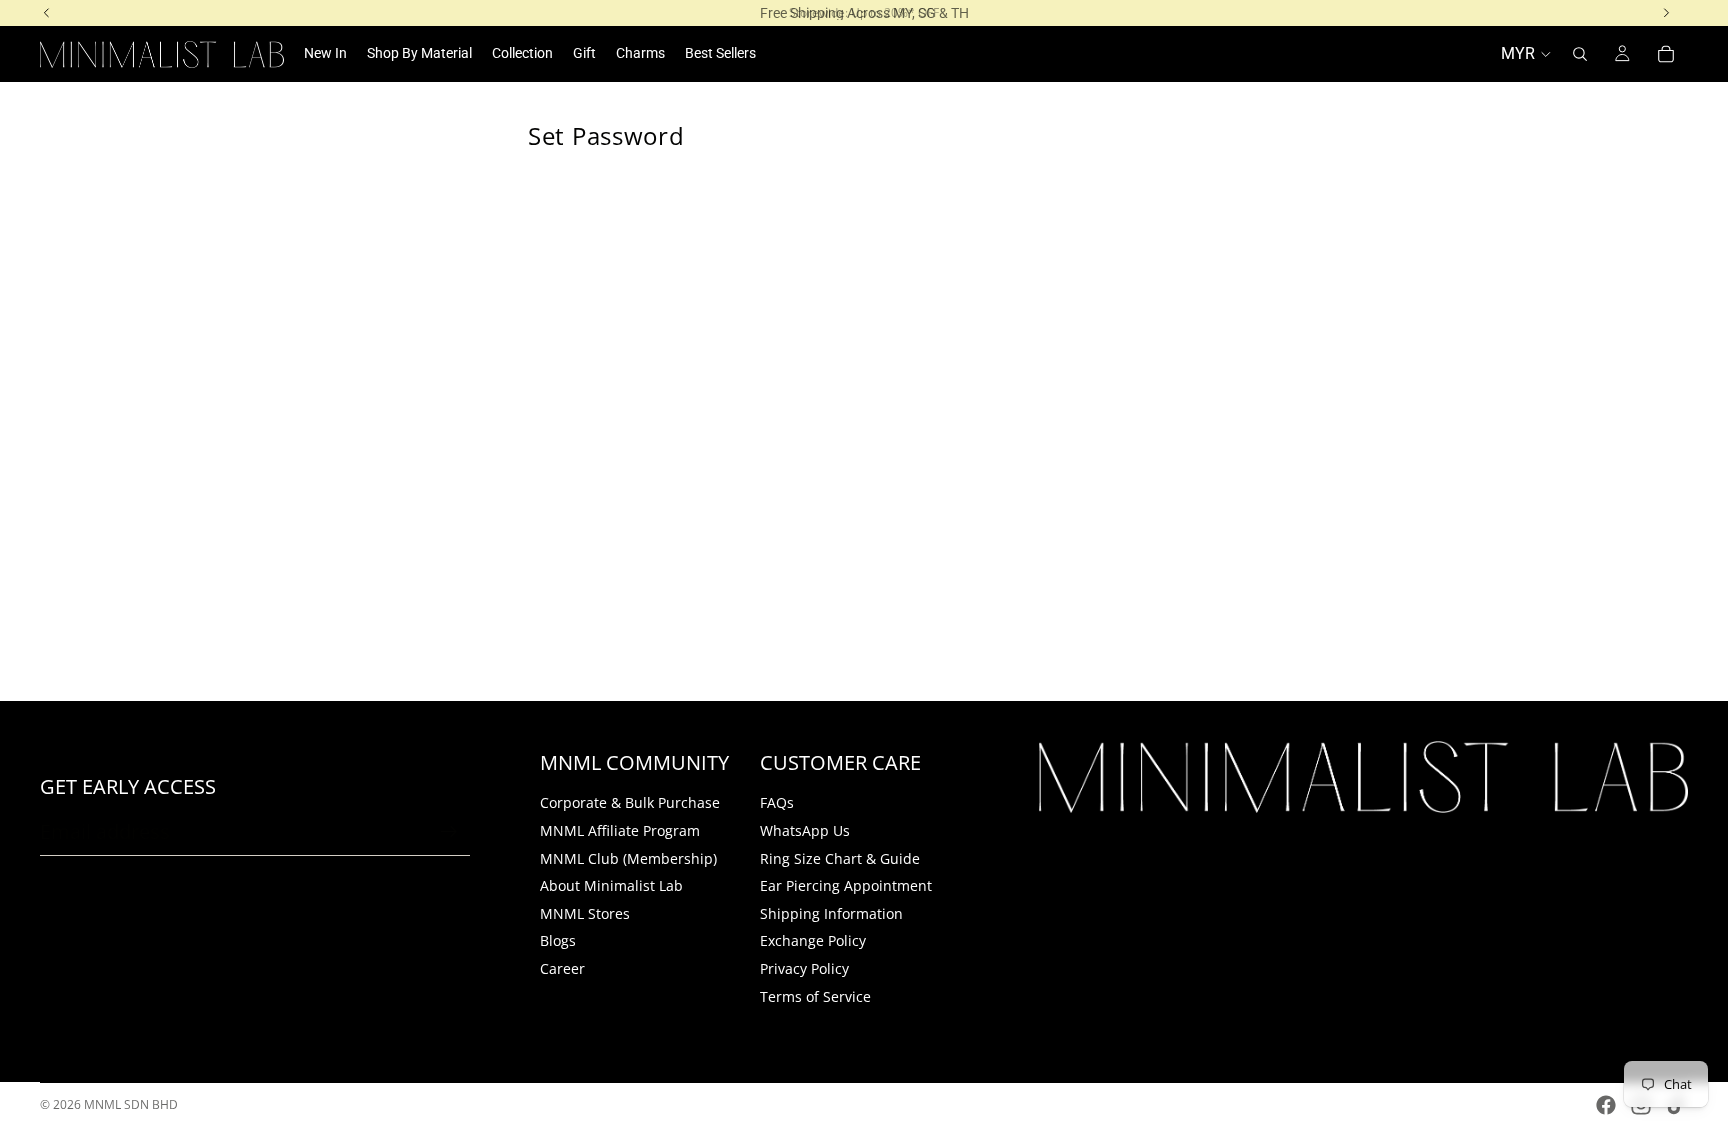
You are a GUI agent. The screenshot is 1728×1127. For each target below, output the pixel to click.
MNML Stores (585, 913)
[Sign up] (449, 832)
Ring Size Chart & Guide (840, 857)
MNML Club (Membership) (628, 857)
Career (562, 968)
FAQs (777, 802)
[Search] (1580, 54)
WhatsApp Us (805, 830)
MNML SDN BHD (131, 1104)
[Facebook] (1606, 1105)
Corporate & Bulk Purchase (630, 802)
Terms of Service (815, 995)
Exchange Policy (813, 940)
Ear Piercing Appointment (846, 885)
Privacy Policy (804, 968)
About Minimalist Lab (611, 885)
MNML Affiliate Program (620, 830)
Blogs (558, 940)
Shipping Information (831, 913)
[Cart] (1666, 54)
